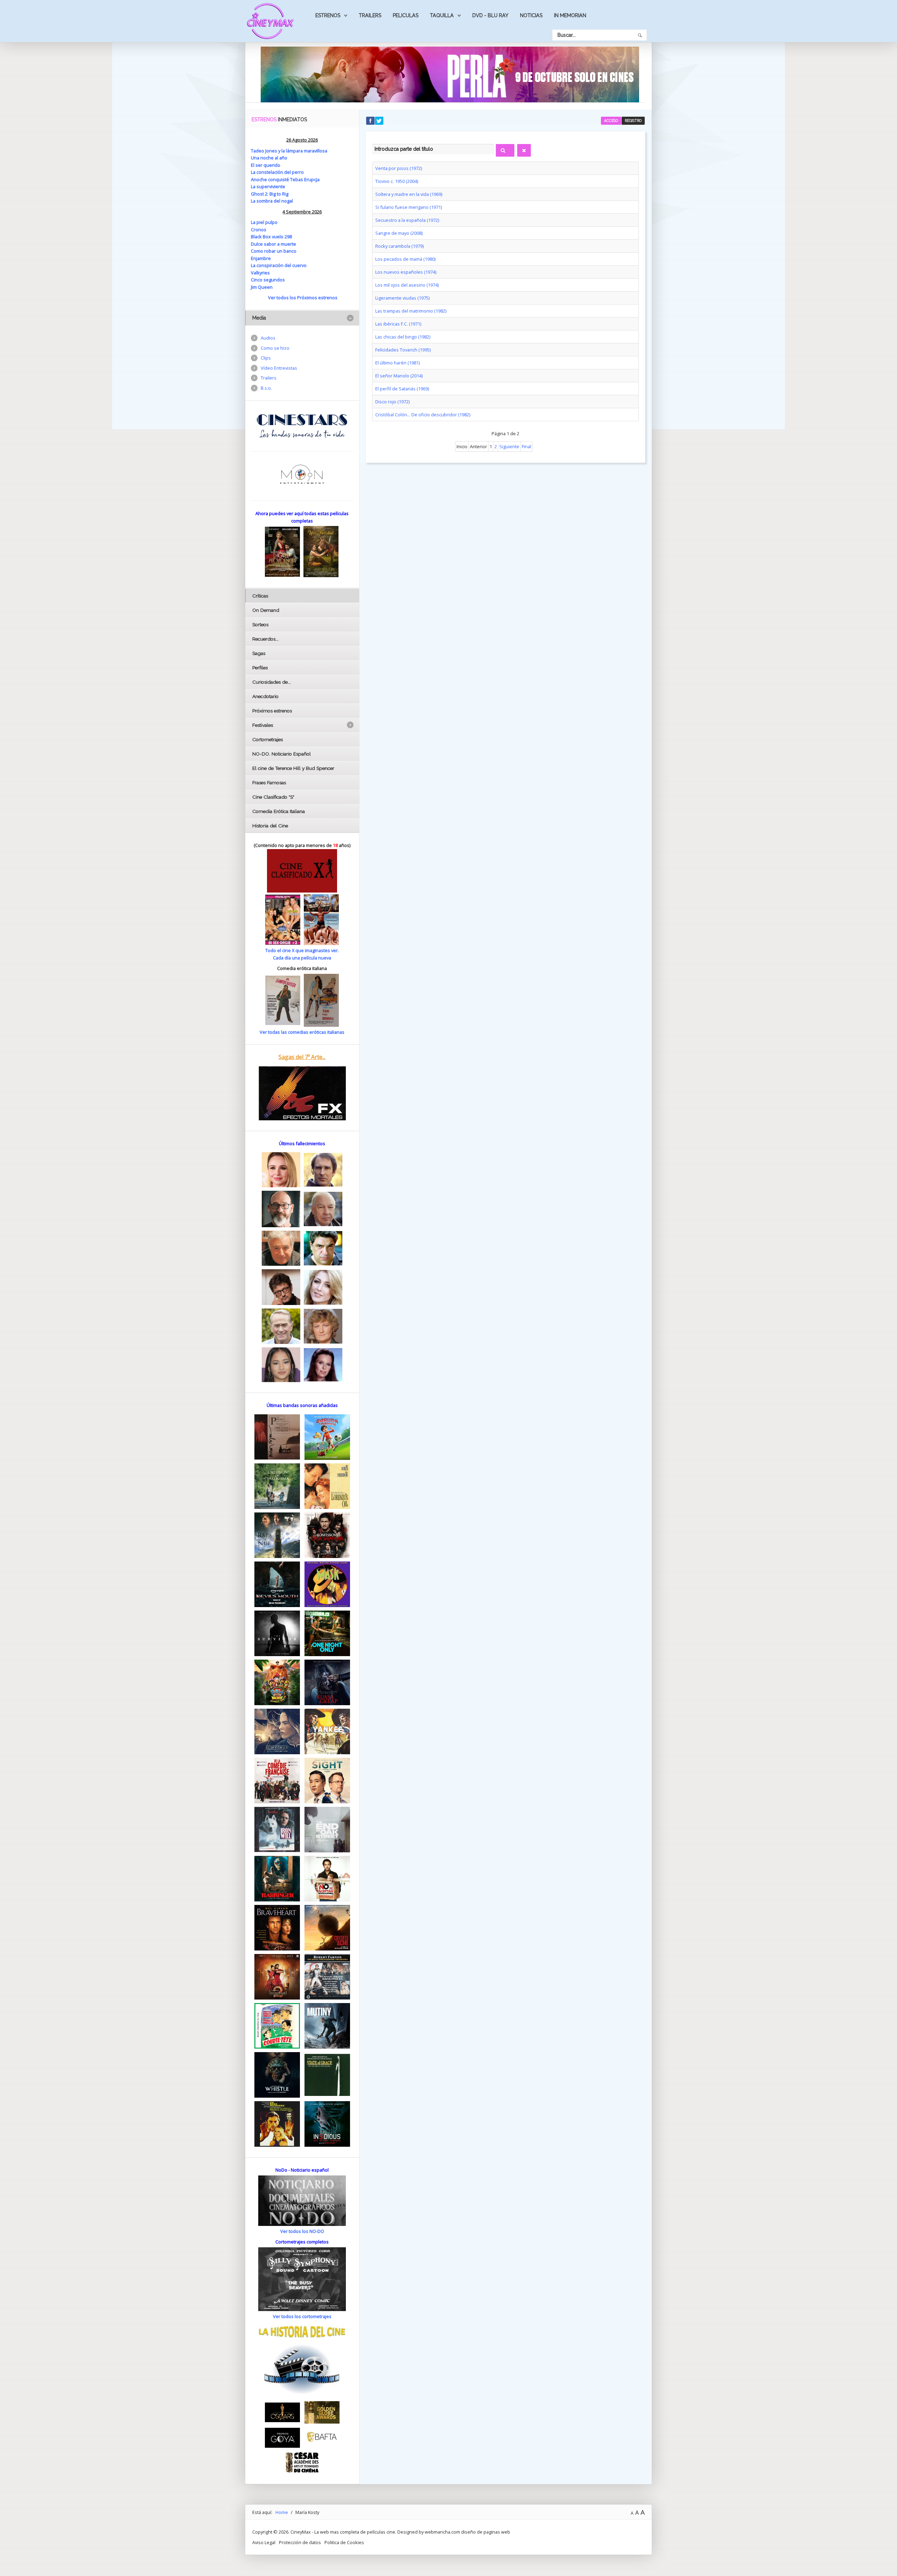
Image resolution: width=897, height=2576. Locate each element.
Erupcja (312, 179)
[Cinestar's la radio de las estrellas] (302, 425)
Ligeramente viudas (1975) (402, 298)
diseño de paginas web (486, 2532)
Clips (266, 358)
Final (526, 446)
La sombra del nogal (272, 201)
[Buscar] (505, 150)
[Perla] (450, 74)
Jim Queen (262, 287)
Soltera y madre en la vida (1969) (409, 194)
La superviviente (268, 186)
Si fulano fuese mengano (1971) (409, 207)
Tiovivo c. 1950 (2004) (397, 181)
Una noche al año (269, 158)
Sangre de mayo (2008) (399, 233)
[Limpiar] (524, 150)
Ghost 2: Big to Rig (270, 194)
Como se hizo (275, 348)
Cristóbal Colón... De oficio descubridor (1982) (423, 415)
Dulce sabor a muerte (273, 244)
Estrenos (328, 15)
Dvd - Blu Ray (490, 15)
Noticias (531, 15)
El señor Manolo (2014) (399, 376)
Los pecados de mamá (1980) (405, 259)
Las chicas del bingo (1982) (403, 337)
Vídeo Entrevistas (279, 368)
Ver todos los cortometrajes (302, 2316)
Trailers (370, 15)
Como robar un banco (274, 251)
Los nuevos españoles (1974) (406, 272)
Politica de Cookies (344, 2542)
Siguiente (509, 446)
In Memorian (570, 15)
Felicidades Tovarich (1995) (403, 350)
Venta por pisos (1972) (399, 168)
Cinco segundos (268, 280)
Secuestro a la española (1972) (407, 220)
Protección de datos (300, 2542)
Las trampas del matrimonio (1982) (411, 311)
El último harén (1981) (398, 363)
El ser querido (266, 165)
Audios (268, 338)
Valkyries (260, 273)
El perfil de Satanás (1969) (402, 389)
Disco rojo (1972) (392, 402)
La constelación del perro (277, 172)
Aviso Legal (264, 2542)
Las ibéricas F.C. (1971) (398, 324)
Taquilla (442, 15)
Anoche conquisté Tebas (278, 179)
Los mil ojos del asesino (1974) (407, 285)
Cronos (259, 230)
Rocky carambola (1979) (399, 246)
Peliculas (406, 15)
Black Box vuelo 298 (271, 237)
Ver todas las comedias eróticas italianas (302, 1032)
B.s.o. (266, 388)
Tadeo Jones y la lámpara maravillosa (289, 151)
